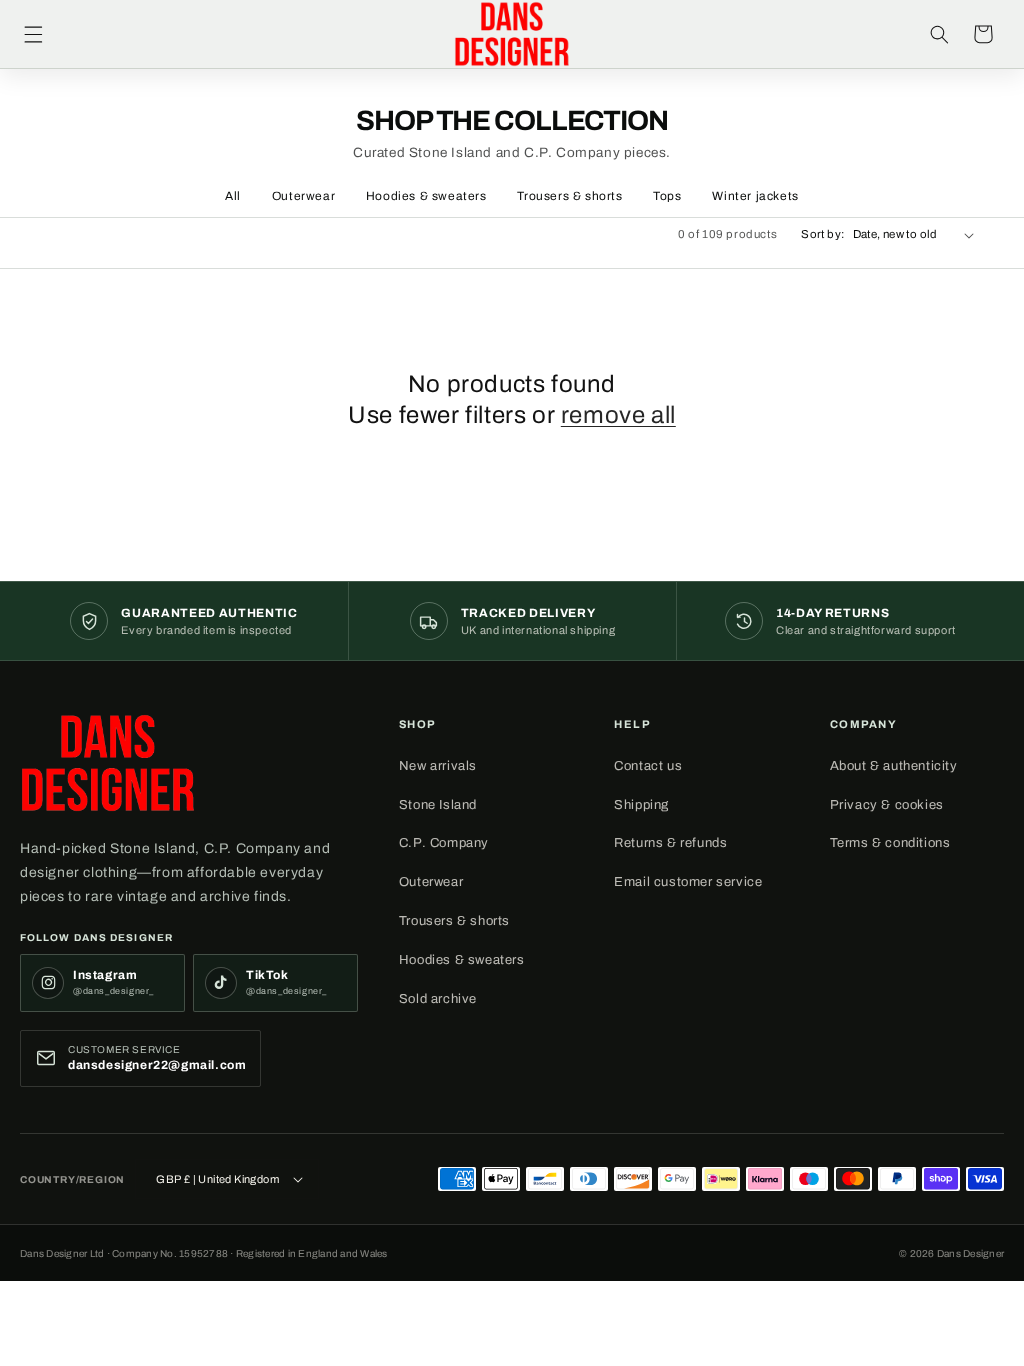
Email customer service (688, 882)
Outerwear (303, 196)
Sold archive (438, 999)
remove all (618, 415)
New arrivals (438, 766)
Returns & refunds (670, 843)
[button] (33, 34)
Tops (667, 196)
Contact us (648, 766)
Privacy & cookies (887, 805)
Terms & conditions (890, 843)
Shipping (641, 805)
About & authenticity (894, 766)
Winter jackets (755, 196)
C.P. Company (444, 843)
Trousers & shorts (569, 196)
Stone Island (438, 805)
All (233, 196)
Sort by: (822, 234)
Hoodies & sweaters (426, 196)
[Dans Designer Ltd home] (108, 763)
